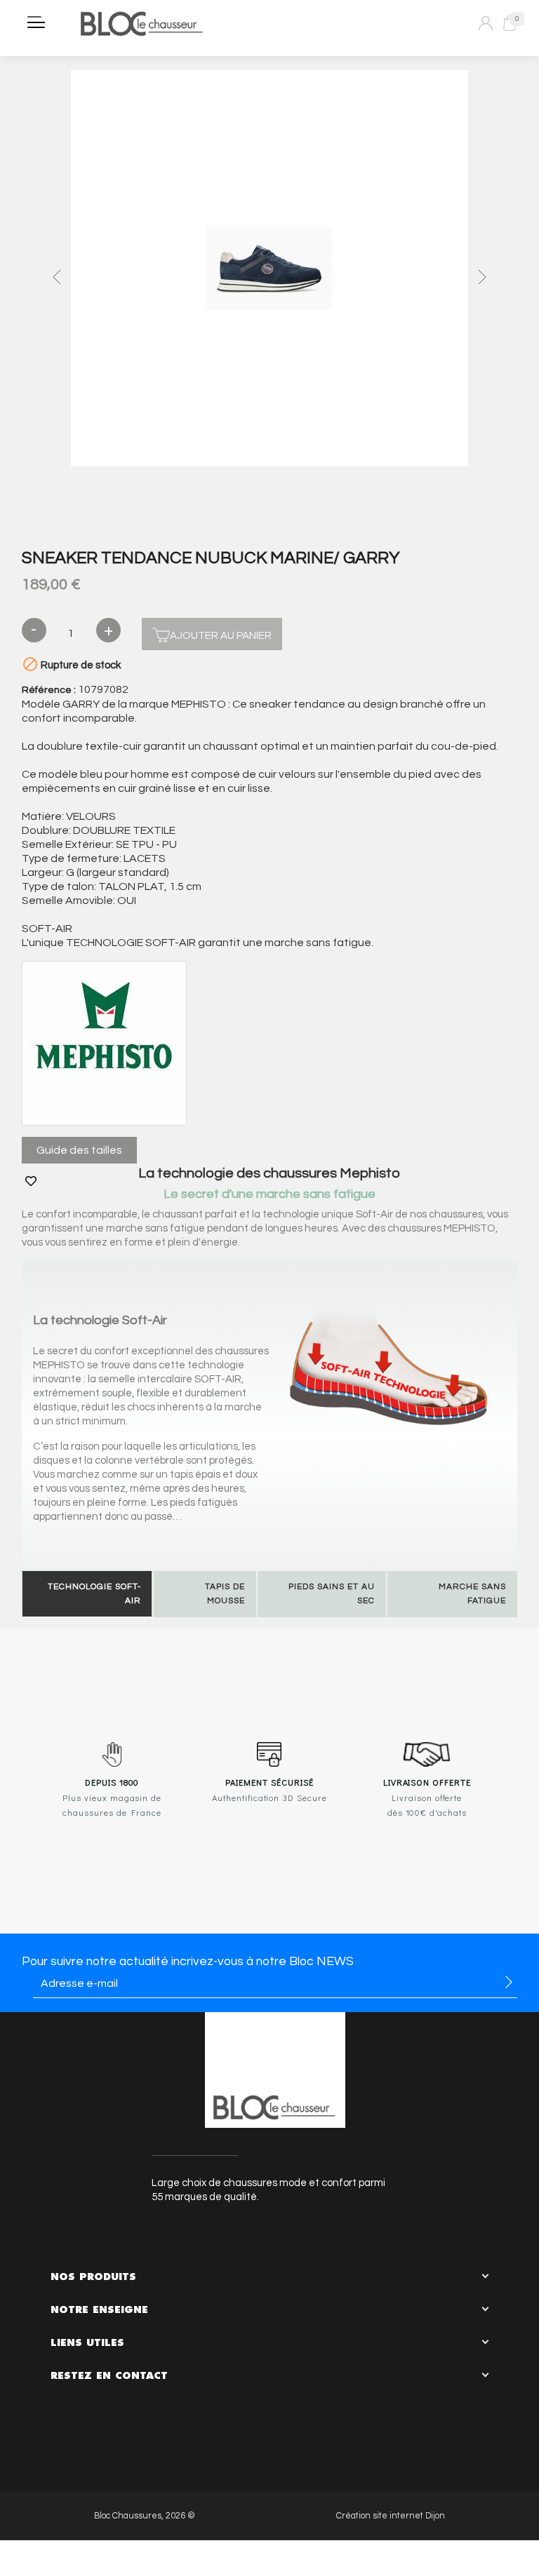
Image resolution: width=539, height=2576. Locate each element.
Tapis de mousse (225, 1594)
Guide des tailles (79, 1150)
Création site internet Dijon (391, 2516)
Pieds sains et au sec (332, 1594)
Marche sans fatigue (472, 1594)
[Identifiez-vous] (486, 23)
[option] (269, 270)
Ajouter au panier (221, 636)
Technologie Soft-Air (94, 1594)
